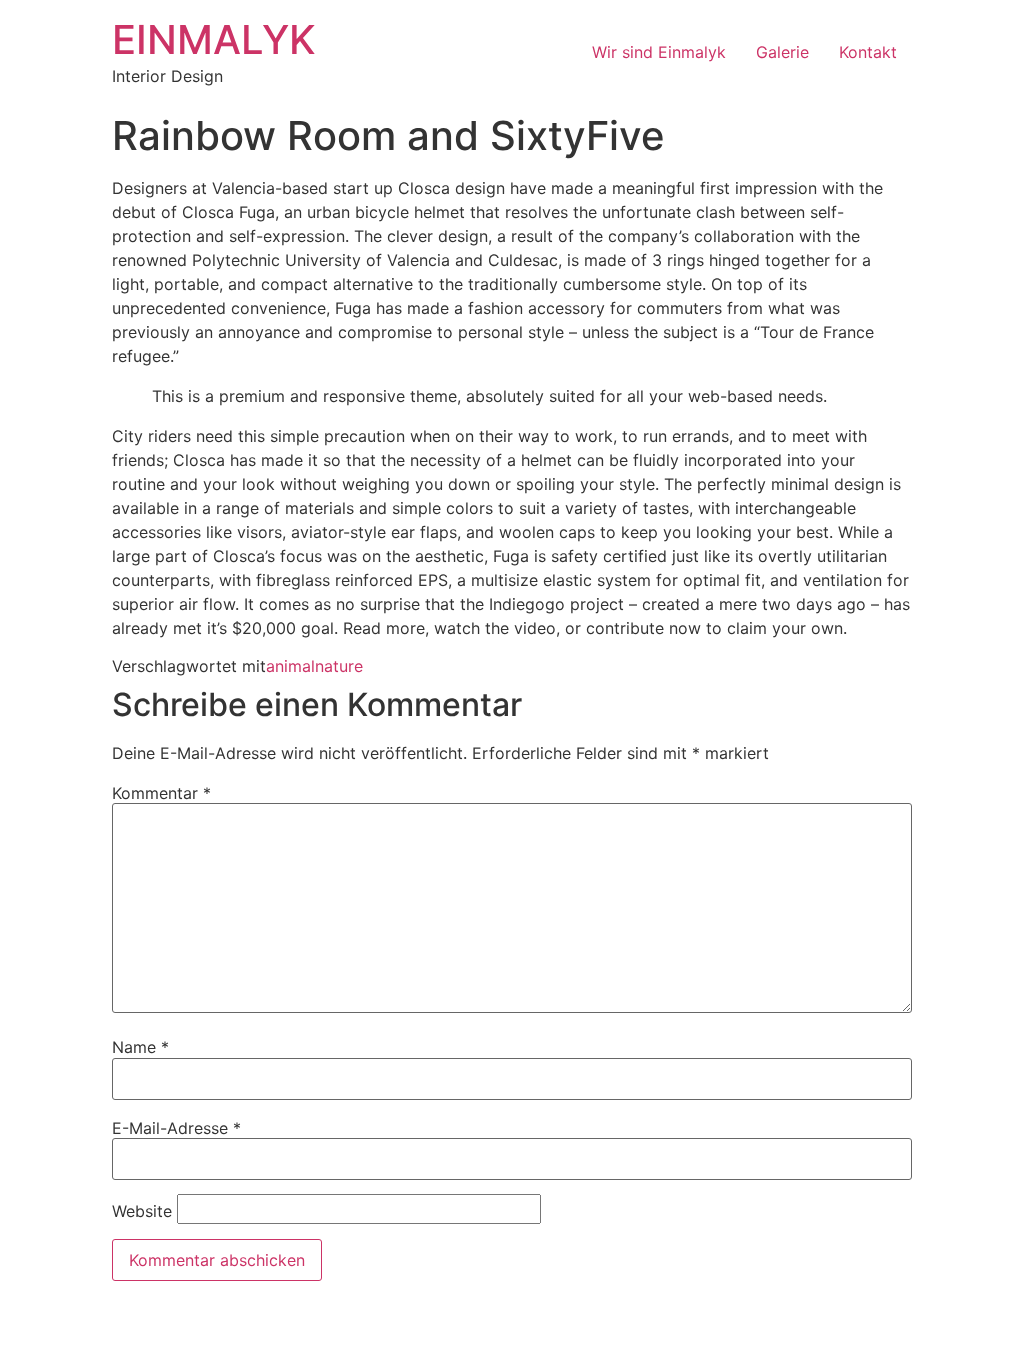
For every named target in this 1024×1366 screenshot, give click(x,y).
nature (339, 666)
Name (140, 1047)
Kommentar (161, 793)
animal (290, 666)
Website (142, 1211)
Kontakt (868, 52)
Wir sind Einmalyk (659, 52)
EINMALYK (214, 39)
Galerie (782, 52)
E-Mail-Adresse (176, 1128)
